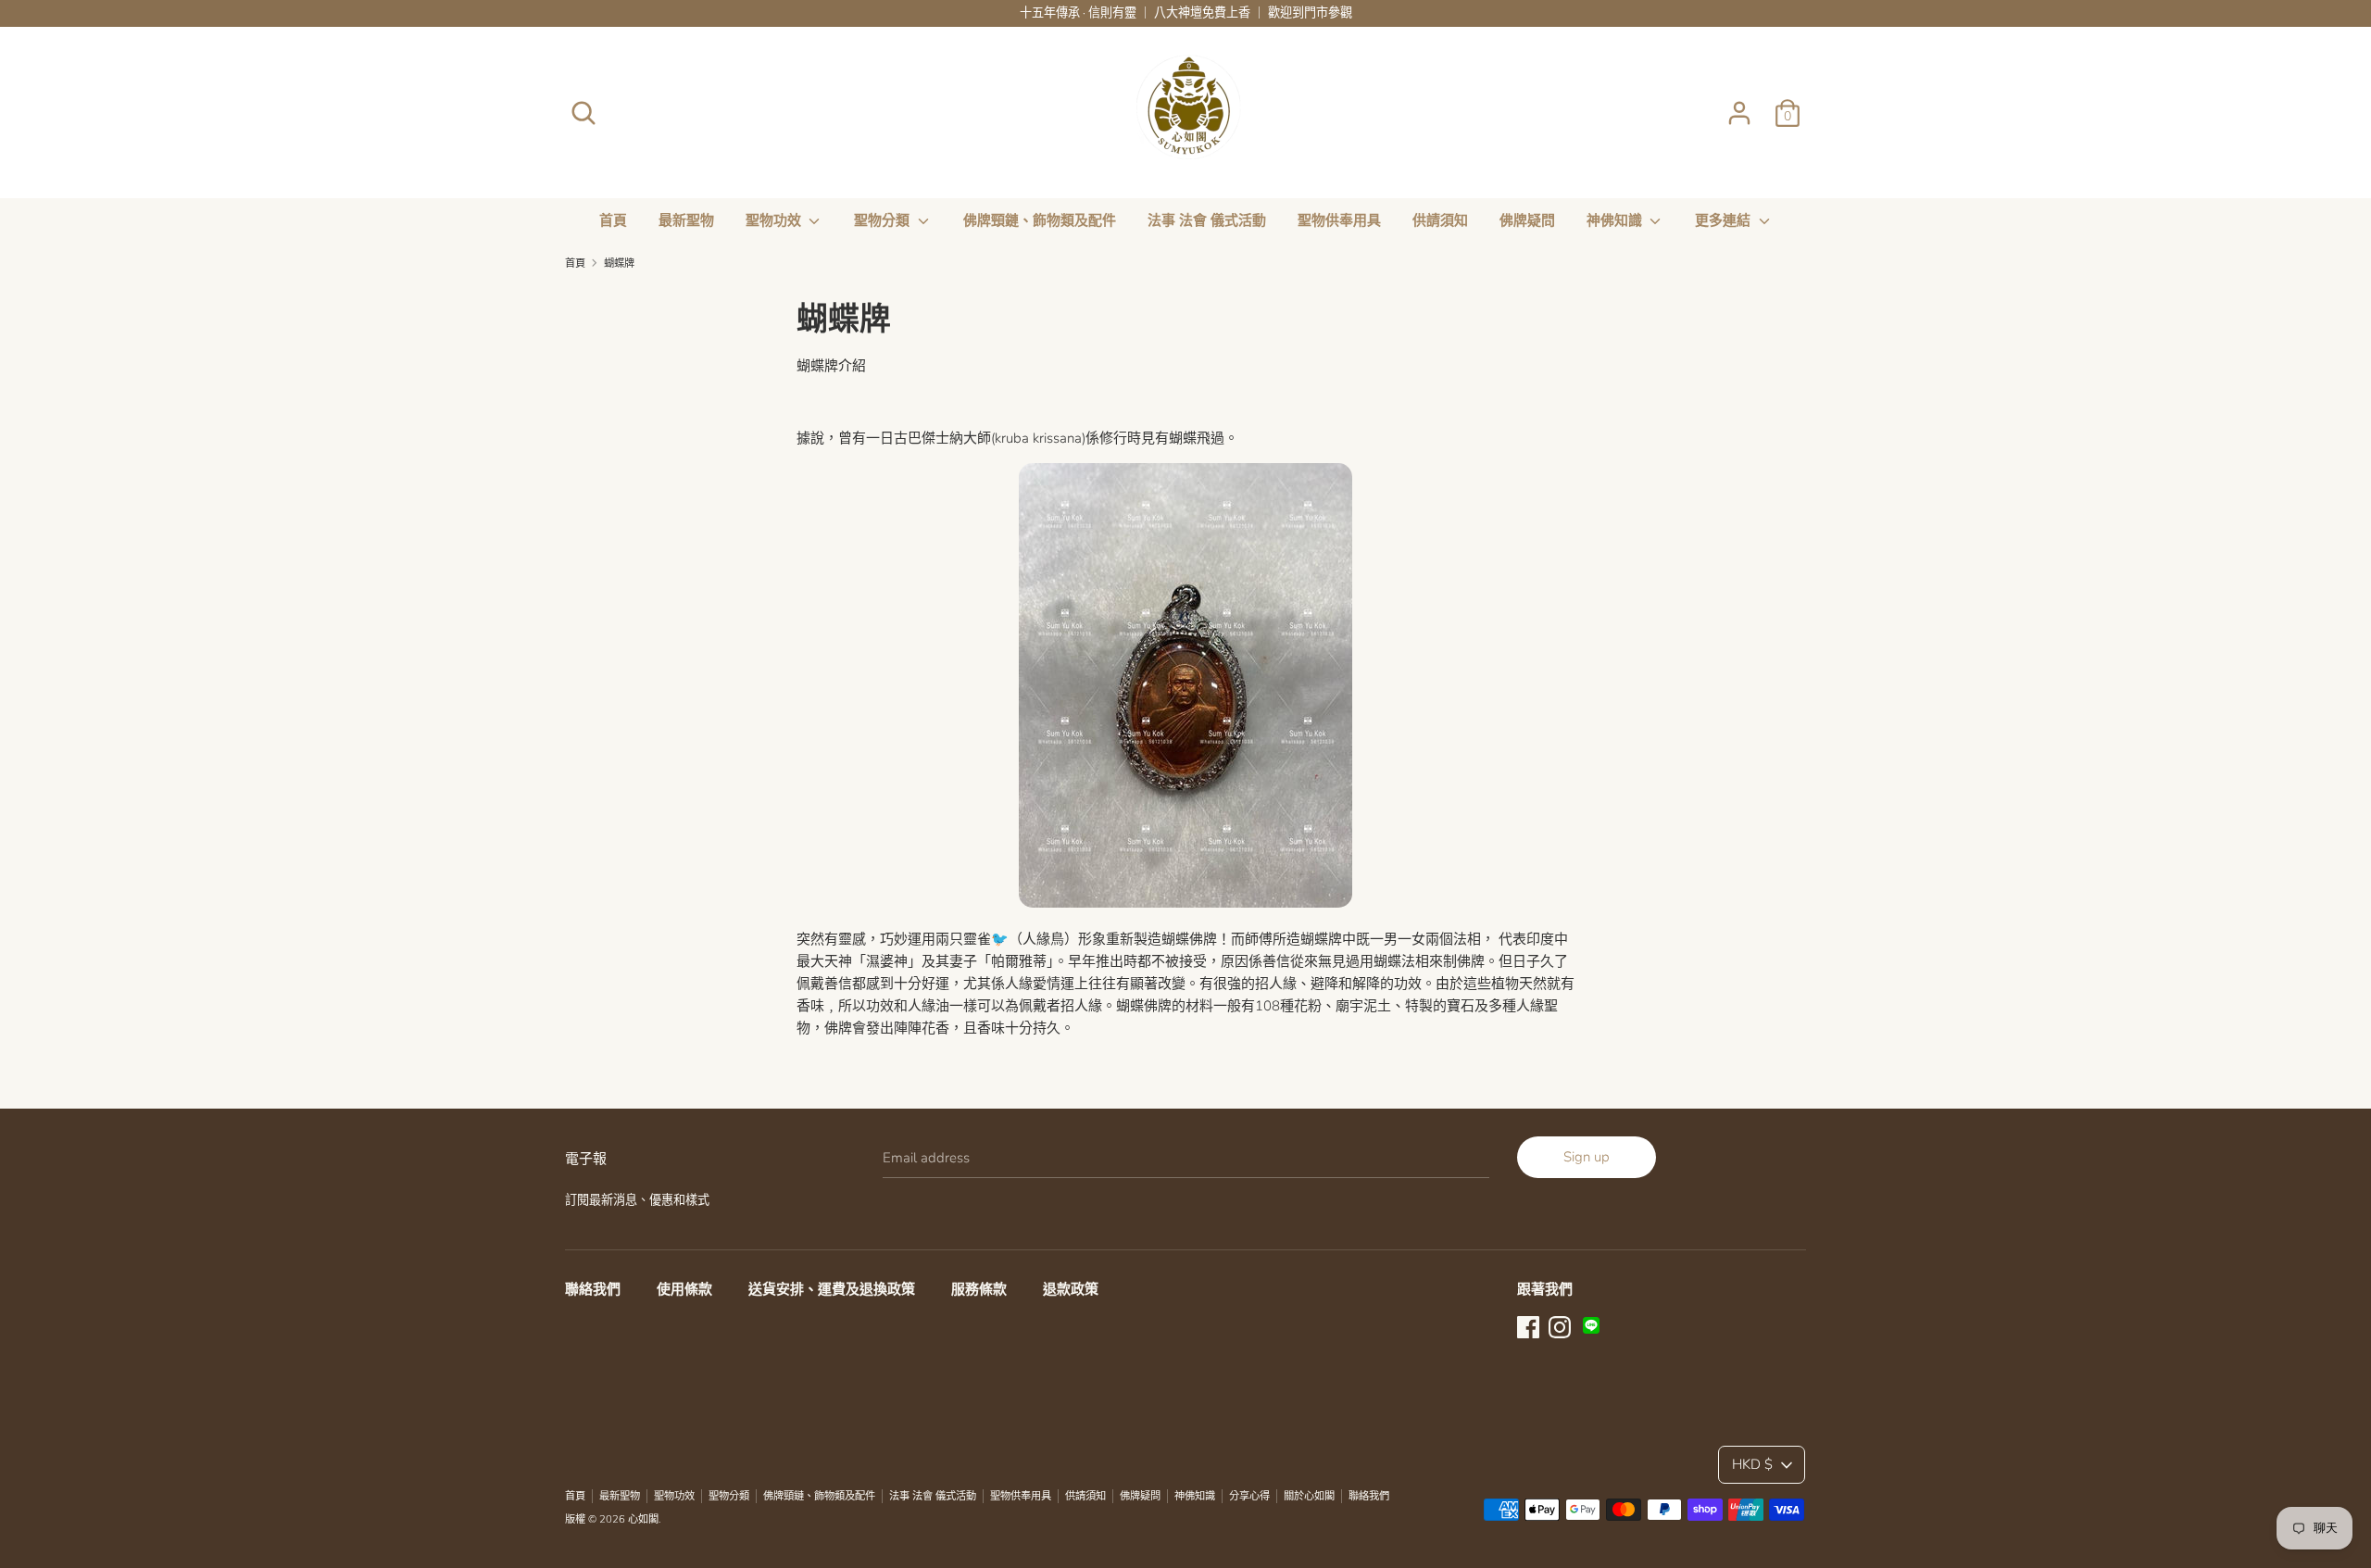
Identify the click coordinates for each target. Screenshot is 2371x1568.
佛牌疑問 (1527, 220)
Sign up (1587, 1157)
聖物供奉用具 (1339, 220)
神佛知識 (1616, 220)
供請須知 (1440, 220)
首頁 (613, 220)
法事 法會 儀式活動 (1207, 220)
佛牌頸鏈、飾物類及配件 (1040, 220)
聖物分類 (884, 220)
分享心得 (1249, 1496)
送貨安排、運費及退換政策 (832, 1289)
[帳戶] (1739, 106)
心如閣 (643, 1519)
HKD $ (1752, 1464)
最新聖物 (686, 220)
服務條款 (979, 1289)
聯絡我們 (593, 1289)
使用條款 (684, 1289)
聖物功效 (775, 220)
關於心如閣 (1309, 1496)
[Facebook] (1528, 1325)
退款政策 (1071, 1289)
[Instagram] (1560, 1325)
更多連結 (1725, 220)
